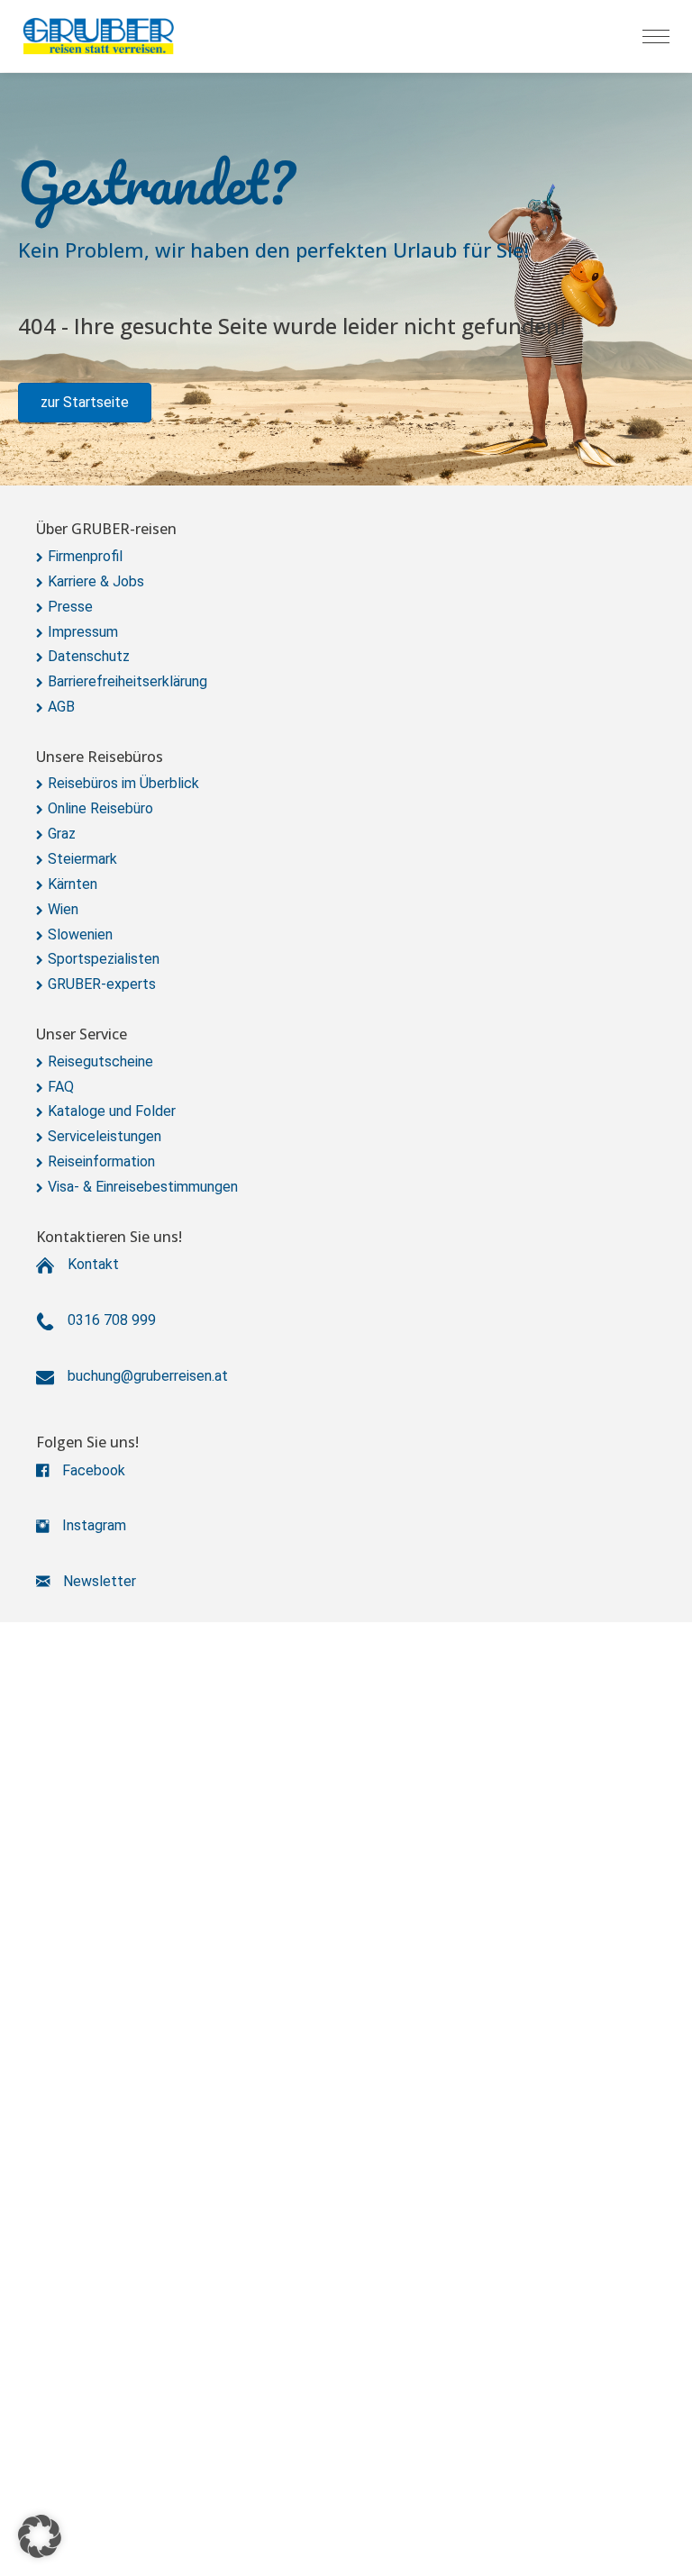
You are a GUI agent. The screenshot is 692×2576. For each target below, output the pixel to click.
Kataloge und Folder (112, 1111)
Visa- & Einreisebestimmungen (143, 1187)
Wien (63, 909)
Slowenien (80, 934)
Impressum (83, 632)
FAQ (61, 1087)
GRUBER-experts (102, 984)
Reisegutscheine (100, 1061)
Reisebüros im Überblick (123, 783)
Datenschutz (89, 656)
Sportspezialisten (104, 959)
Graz (62, 834)
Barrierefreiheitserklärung (127, 681)
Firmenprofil (85, 556)
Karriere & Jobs (96, 581)
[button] (85, 403)
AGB (61, 707)
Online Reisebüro (100, 808)
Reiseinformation (101, 1161)
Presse (70, 607)
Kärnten (73, 884)
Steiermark (82, 859)
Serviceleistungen (105, 1136)
